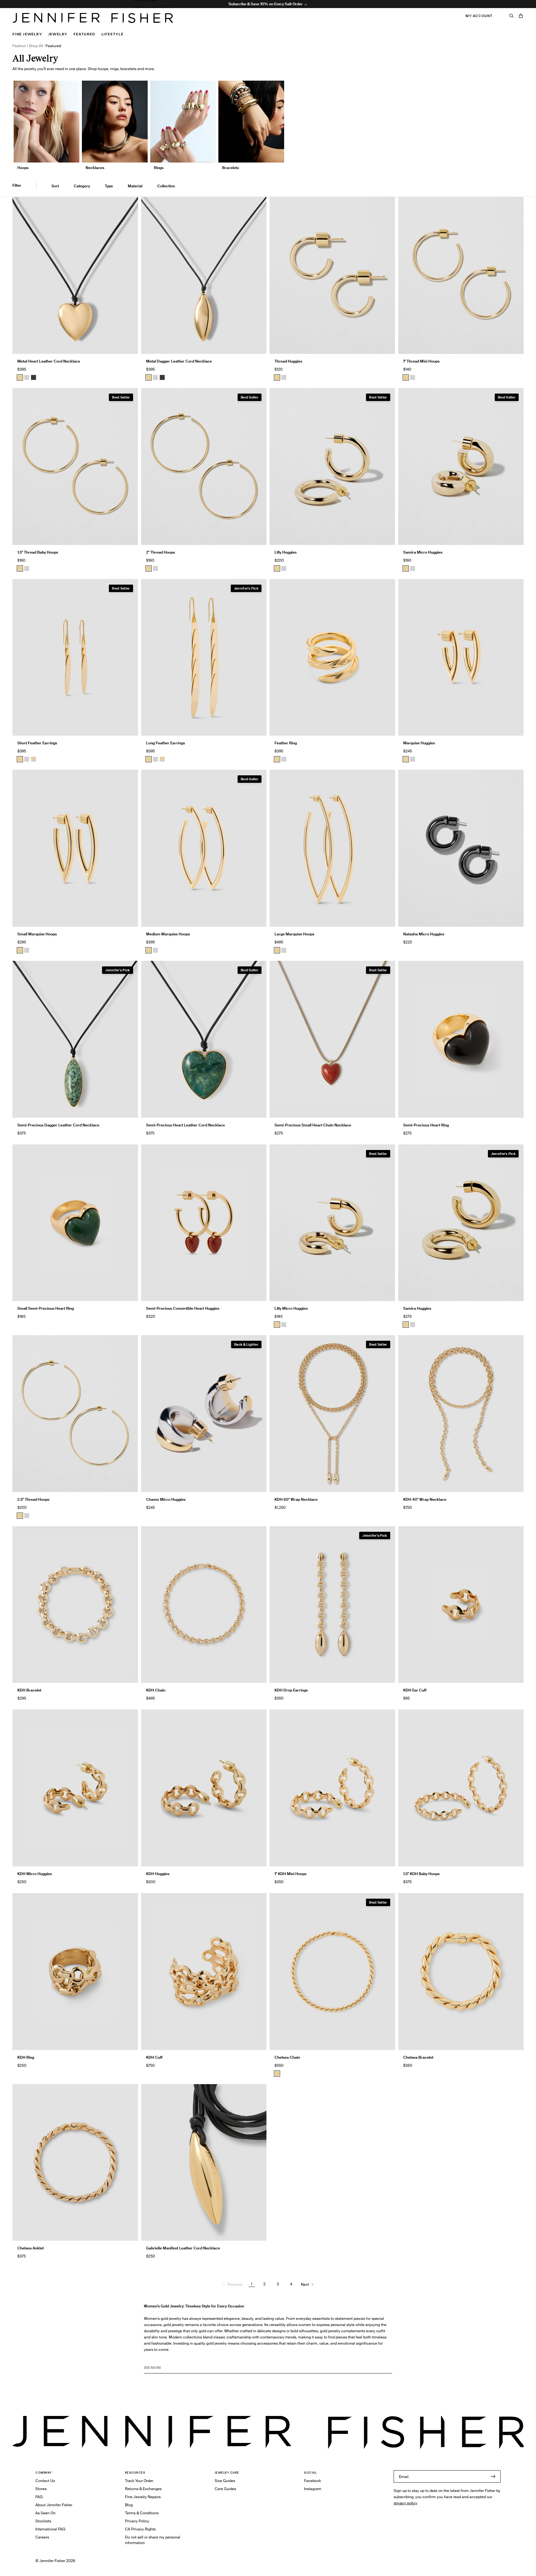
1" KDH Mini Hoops (290, 1874)
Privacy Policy (137, 2521)
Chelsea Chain (287, 2057)
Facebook (313, 2481)
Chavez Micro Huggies (166, 1499)
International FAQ (50, 2529)
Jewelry (58, 34)
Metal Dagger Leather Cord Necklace (179, 361)
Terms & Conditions (142, 2513)
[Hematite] (33, 377)
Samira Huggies (417, 1308)
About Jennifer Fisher (54, 2505)
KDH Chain (156, 1690)
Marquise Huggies (419, 743)
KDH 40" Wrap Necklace (425, 1499)
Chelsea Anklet (31, 2248)
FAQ (39, 2497)
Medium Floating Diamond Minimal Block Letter (175, 24)
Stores (41, 2489)
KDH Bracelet (29, 1690)
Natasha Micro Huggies (424, 934)
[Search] (511, 16)
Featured (84, 34)
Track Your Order (139, 2481)
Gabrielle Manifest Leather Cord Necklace (183, 2248)
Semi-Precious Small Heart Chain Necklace (313, 1125)
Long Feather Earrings (165, 743)
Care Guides (225, 2489)
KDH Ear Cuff (415, 1690)
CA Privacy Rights (140, 2529)
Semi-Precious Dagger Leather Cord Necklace (58, 1125)
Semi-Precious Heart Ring (426, 1125)
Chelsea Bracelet (418, 2057)
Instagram (313, 2489)
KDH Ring (26, 2057)
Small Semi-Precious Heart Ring (46, 1308)
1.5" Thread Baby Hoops (154, 8)
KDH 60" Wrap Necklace (296, 1499)
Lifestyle (112, 34)
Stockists (43, 2521)
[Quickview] (129, 345)
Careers (42, 2537)
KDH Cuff (154, 2057)
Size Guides (225, 2481)
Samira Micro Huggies (423, 552)
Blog (129, 2505)
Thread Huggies (288, 361)
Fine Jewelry (27, 34)
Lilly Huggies (286, 552)
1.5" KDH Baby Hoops (421, 1874)
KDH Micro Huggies (35, 1874)
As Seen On (45, 2513)
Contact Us (45, 2481)
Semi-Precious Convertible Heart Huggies (183, 1308)
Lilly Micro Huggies (291, 1308)
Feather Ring (286, 743)
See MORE (152, 2368)
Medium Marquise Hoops (168, 934)
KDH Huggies (158, 1874)
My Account (479, 16)
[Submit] (493, 2476)
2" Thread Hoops (161, 552)
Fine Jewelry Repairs (143, 2497)
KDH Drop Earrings (291, 1690)
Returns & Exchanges (143, 2489)
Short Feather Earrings (37, 743)
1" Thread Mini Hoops (421, 361)
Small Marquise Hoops (37, 934)
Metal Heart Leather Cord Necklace (49, 361)
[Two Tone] (33, 759)
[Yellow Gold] (277, 377)
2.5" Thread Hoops (33, 1499)
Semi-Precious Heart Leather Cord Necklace (185, 1125)
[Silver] (27, 377)
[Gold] (20, 377)
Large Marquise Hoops (294, 934)
